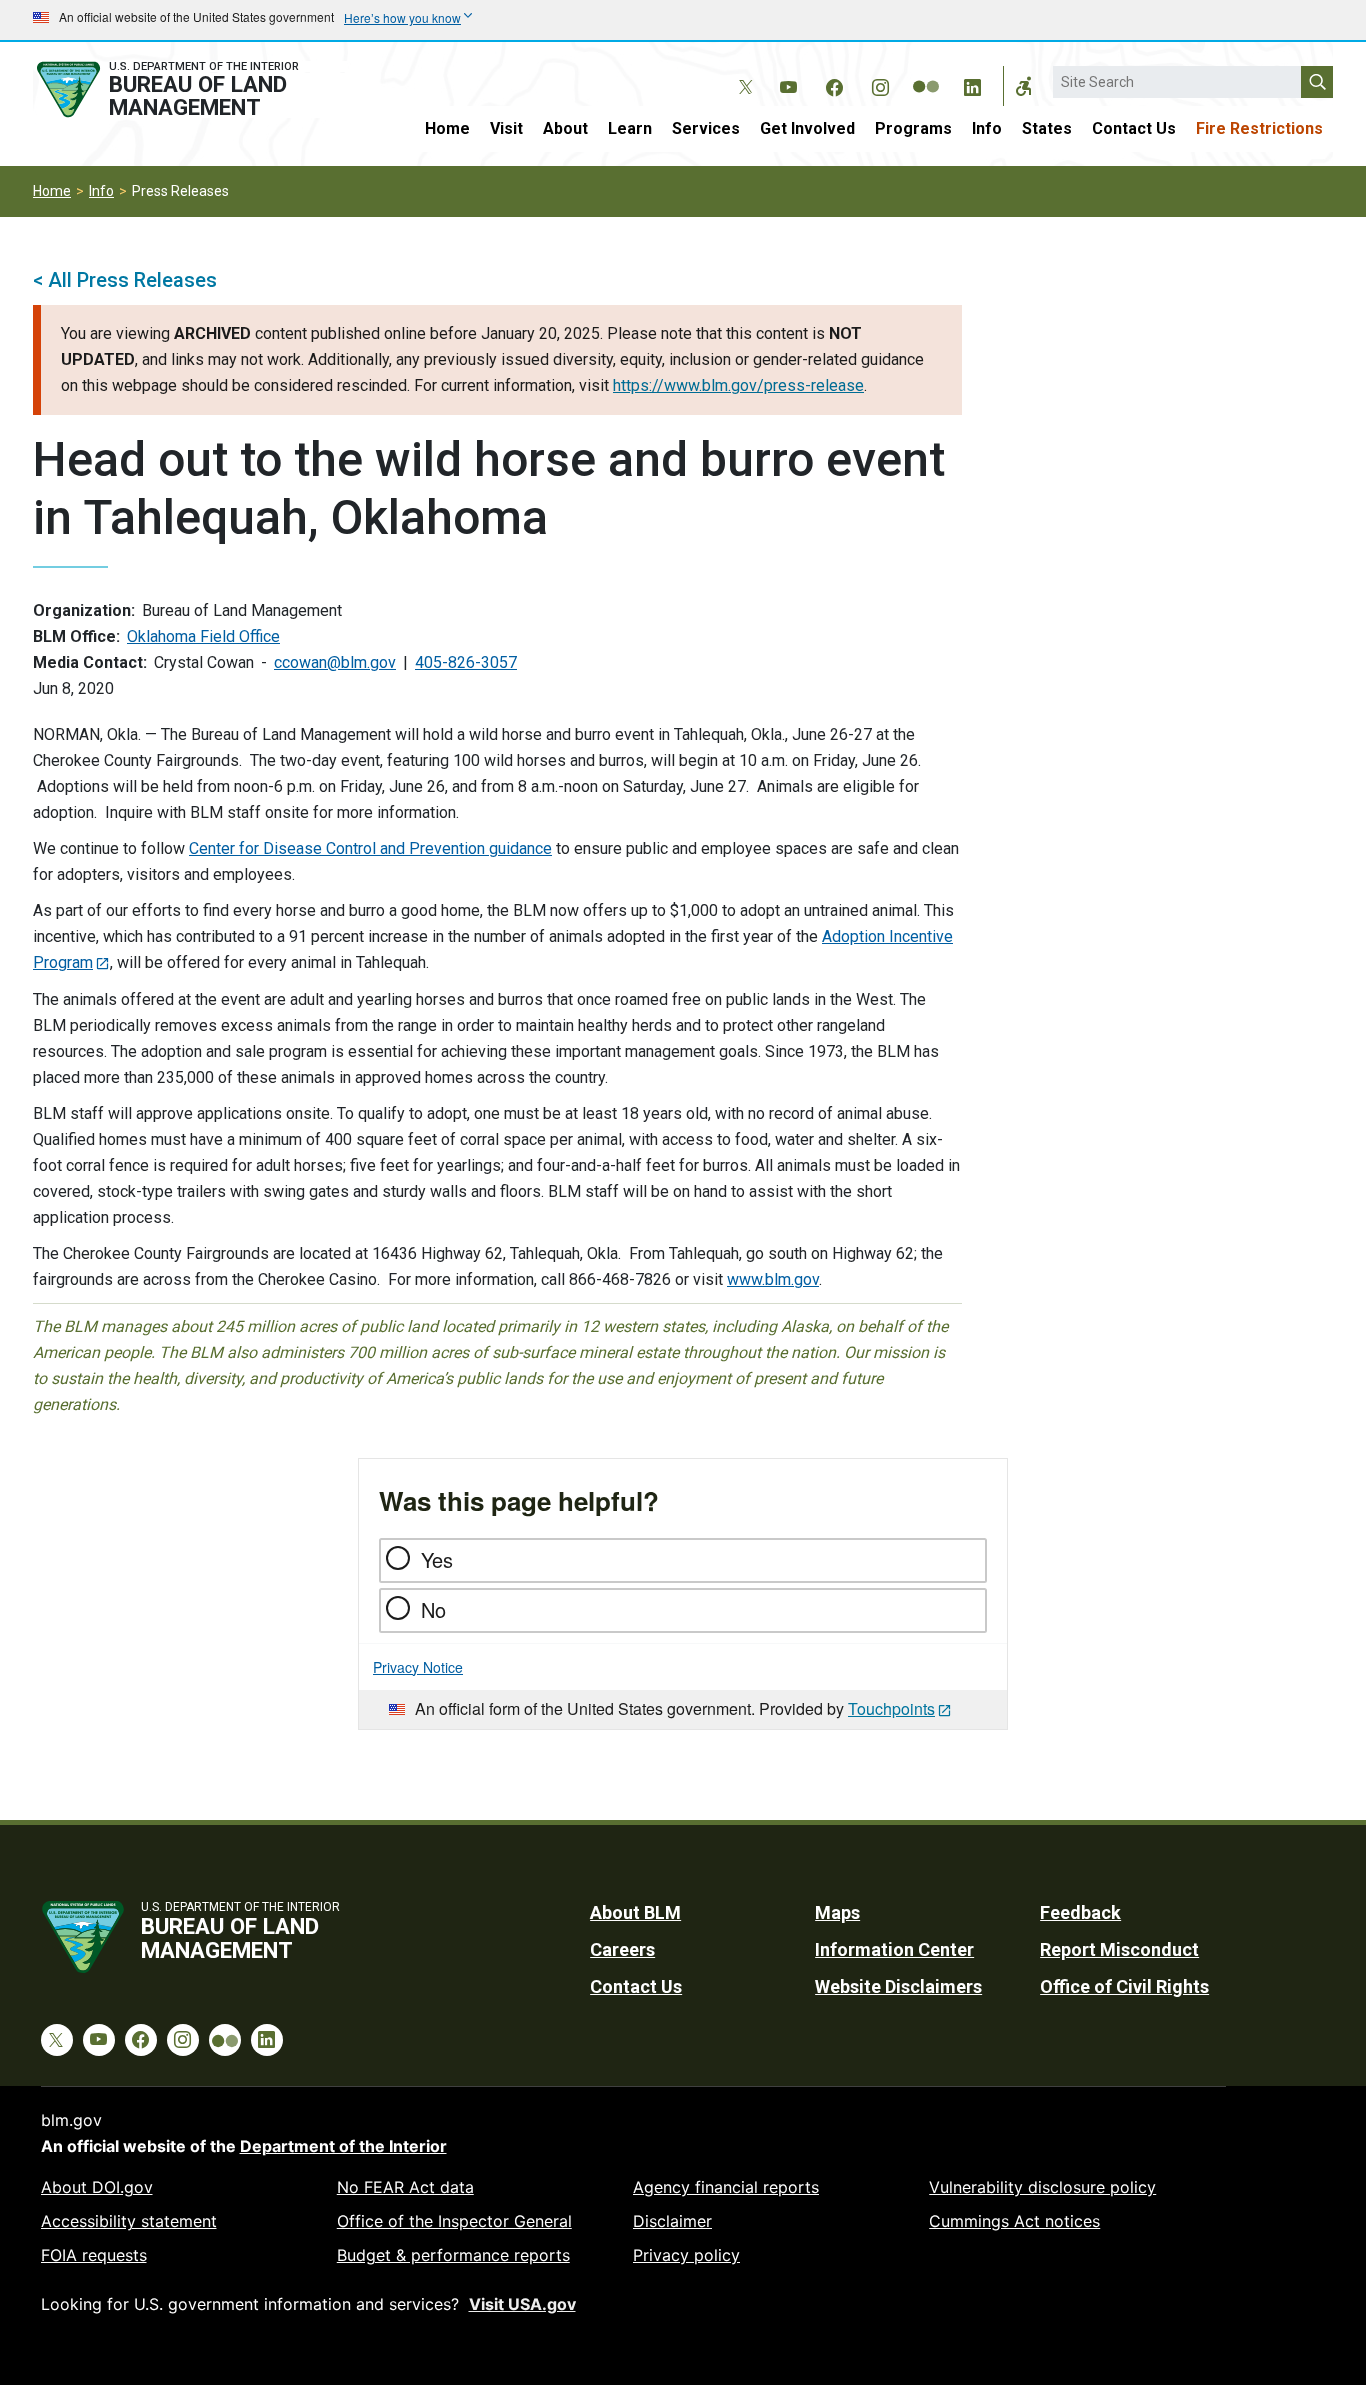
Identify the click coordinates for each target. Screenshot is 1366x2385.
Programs (913, 128)
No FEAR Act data (405, 2187)
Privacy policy (686, 2255)
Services (706, 128)
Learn (630, 128)
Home (447, 128)
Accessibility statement (129, 2221)
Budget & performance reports (453, 2255)
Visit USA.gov (522, 2304)
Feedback (1080, 1912)
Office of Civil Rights (1124, 1986)
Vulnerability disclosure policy (1042, 2187)
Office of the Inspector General (454, 2221)
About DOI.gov (97, 2187)
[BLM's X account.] (742, 72)
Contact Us (1134, 128)
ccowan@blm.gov (335, 662)
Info (987, 128)
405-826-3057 (466, 662)
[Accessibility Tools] (1024, 86)
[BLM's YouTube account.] (788, 84)
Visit (506, 128)
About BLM (635, 1912)
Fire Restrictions (1259, 128)
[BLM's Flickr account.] (926, 72)
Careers (622, 1949)
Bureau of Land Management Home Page (190, 89)
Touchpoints (891, 1708)
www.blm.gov (773, 1279)
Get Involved (807, 128)
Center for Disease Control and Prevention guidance (370, 848)
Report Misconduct (1119, 1949)
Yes (437, 1559)
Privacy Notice (418, 1667)
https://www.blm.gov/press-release (738, 385)
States (1047, 128)
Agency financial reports (726, 2187)
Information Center (894, 1949)
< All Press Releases (125, 280)
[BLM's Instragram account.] (880, 84)
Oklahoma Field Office (203, 636)
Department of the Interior (343, 2146)
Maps (837, 1912)
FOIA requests (94, 2255)
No (433, 1609)
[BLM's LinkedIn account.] (972, 84)
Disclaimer (672, 2221)
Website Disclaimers (898, 1986)
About (565, 128)
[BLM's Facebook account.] (834, 84)
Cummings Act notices (1014, 2221)
